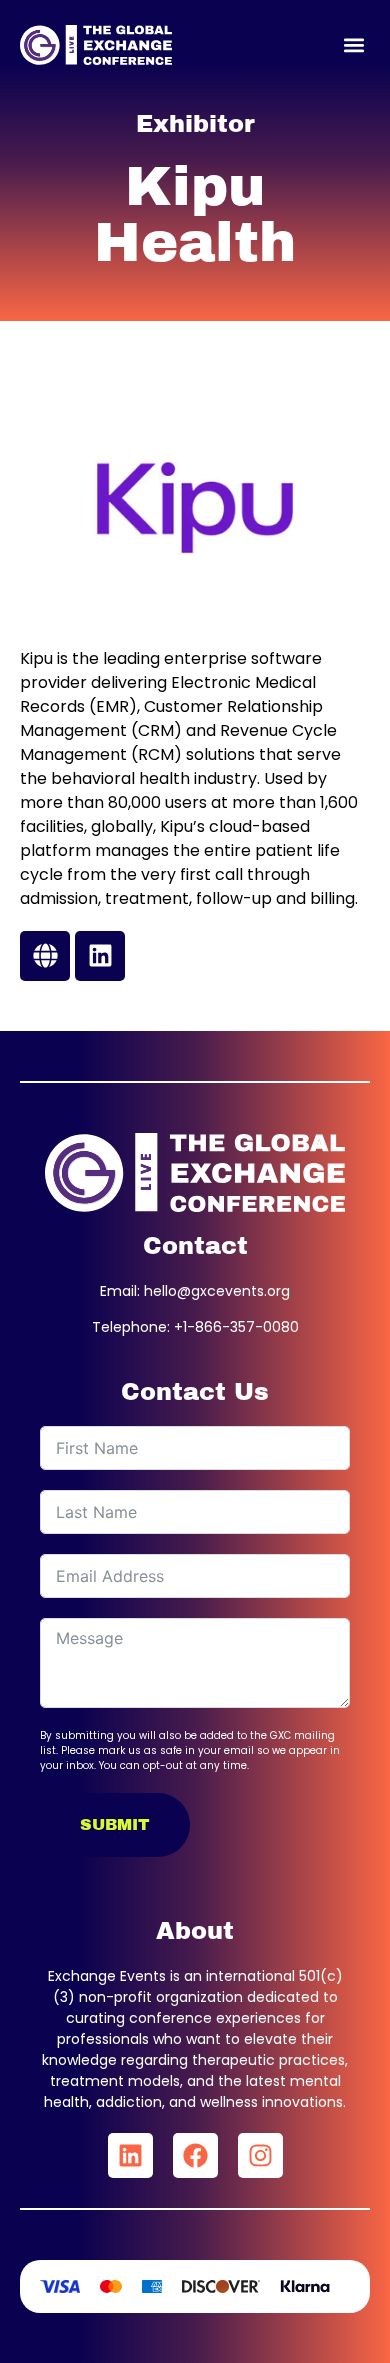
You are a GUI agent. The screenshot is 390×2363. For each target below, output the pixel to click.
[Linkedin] (130, 2155)
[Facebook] (195, 2155)
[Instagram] (260, 2155)
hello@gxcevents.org (217, 1291)
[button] (353, 45)
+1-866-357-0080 (236, 1327)
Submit (115, 1824)
